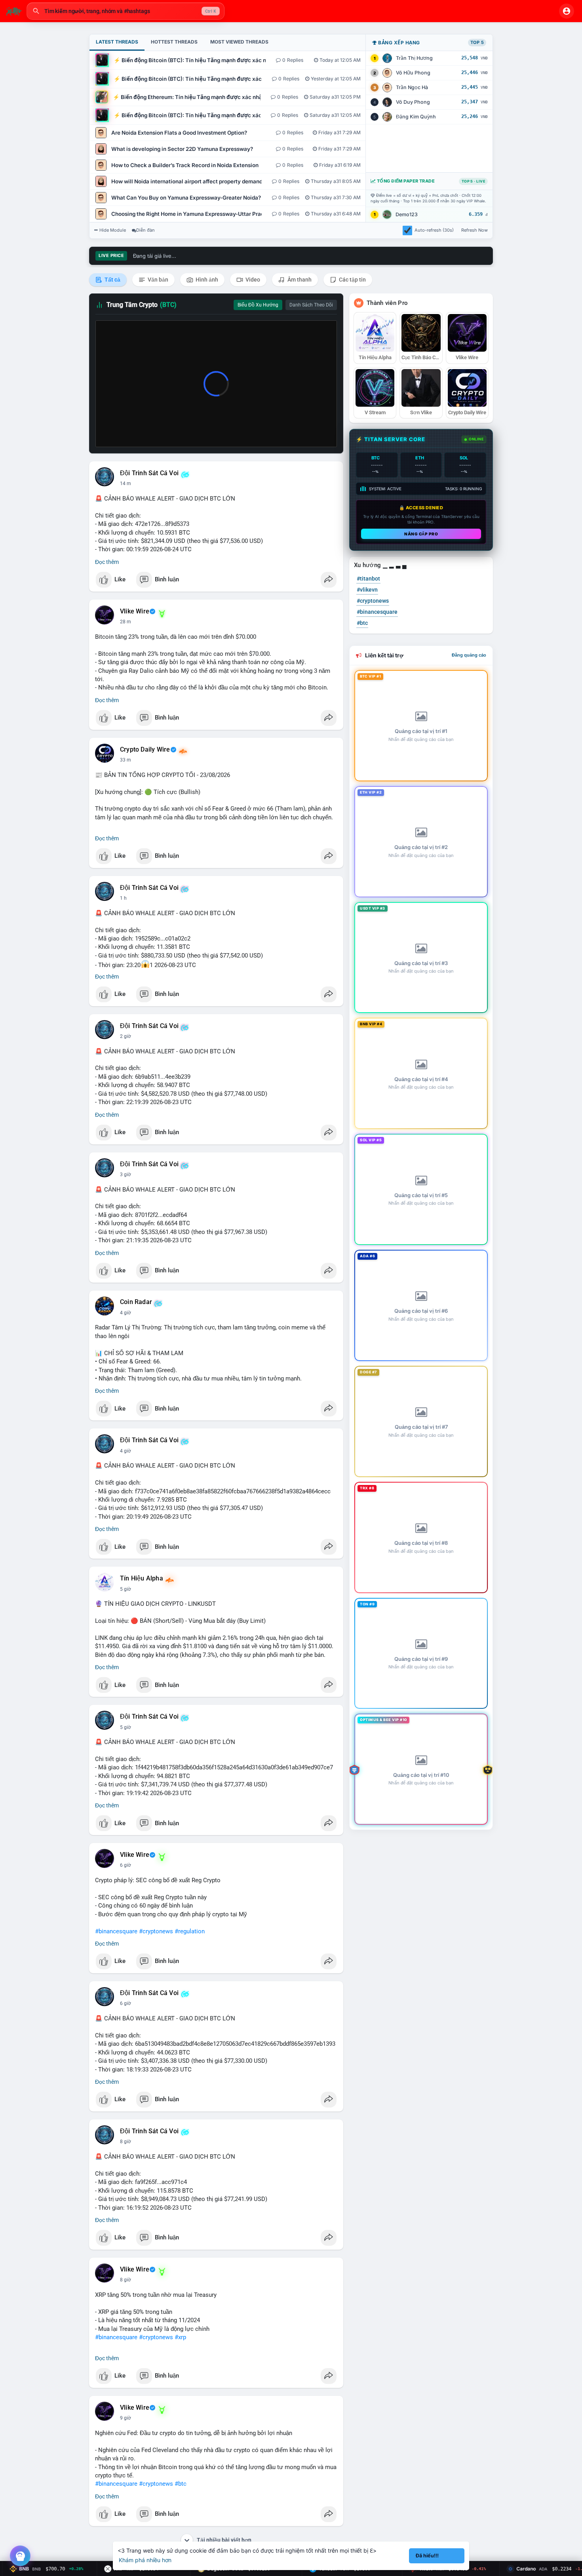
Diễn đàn (145, 230)
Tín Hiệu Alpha (142, 1578)
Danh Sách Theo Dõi (311, 305)
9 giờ (126, 2418)
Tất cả (112, 280)
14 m (126, 484)
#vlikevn (367, 590)
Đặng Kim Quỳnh (416, 117)
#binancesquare (116, 1931)
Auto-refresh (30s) (434, 230)
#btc (181, 2484)
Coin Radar (136, 1302)
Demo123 (407, 214)
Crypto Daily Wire (145, 750)
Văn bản (157, 280)
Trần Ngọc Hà (412, 87)
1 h (123, 898)
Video (252, 280)
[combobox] (126, 11)
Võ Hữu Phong (413, 73)
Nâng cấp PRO (421, 534)
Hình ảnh (206, 280)
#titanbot (368, 579)
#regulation (190, 1931)
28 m (126, 622)
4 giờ (126, 1313)
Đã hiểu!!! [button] (427, 2556)
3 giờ (126, 1175)
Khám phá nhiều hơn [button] (145, 2560)
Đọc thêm (107, 562)
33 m (126, 760)
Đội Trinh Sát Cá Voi (149, 473)
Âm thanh (299, 280)
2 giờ (126, 1036)
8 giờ (126, 2142)
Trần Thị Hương (414, 58)
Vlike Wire (135, 611)
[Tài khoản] (567, 11)
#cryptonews (156, 1931)
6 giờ (126, 1865)
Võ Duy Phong (413, 102)
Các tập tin (352, 280)
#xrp (180, 2337)
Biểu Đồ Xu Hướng (258, 305)
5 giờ (126, 1589)
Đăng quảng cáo (469, 655)
